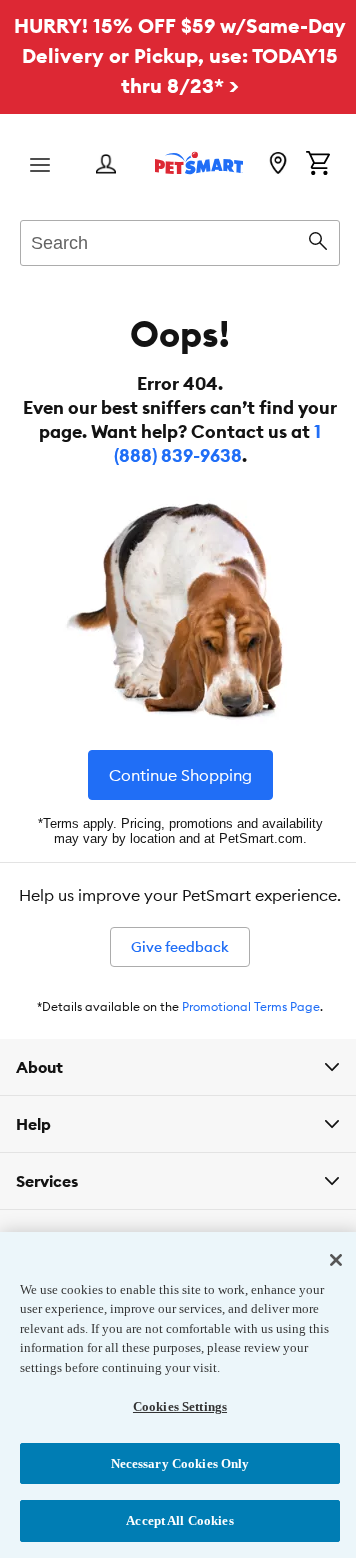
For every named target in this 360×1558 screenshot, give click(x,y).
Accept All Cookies (172, 1520)
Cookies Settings (172, 1406)
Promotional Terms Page (251, 1006)
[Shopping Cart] (318, 165)
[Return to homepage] (199, 163)
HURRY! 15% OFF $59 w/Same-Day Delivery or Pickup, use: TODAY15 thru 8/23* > (180, 55)
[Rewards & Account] (106, 165)
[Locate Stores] (278, 165)
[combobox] (180, 240)
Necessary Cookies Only (172, 1463)
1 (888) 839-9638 (218, 443)
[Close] (321, 1260)
